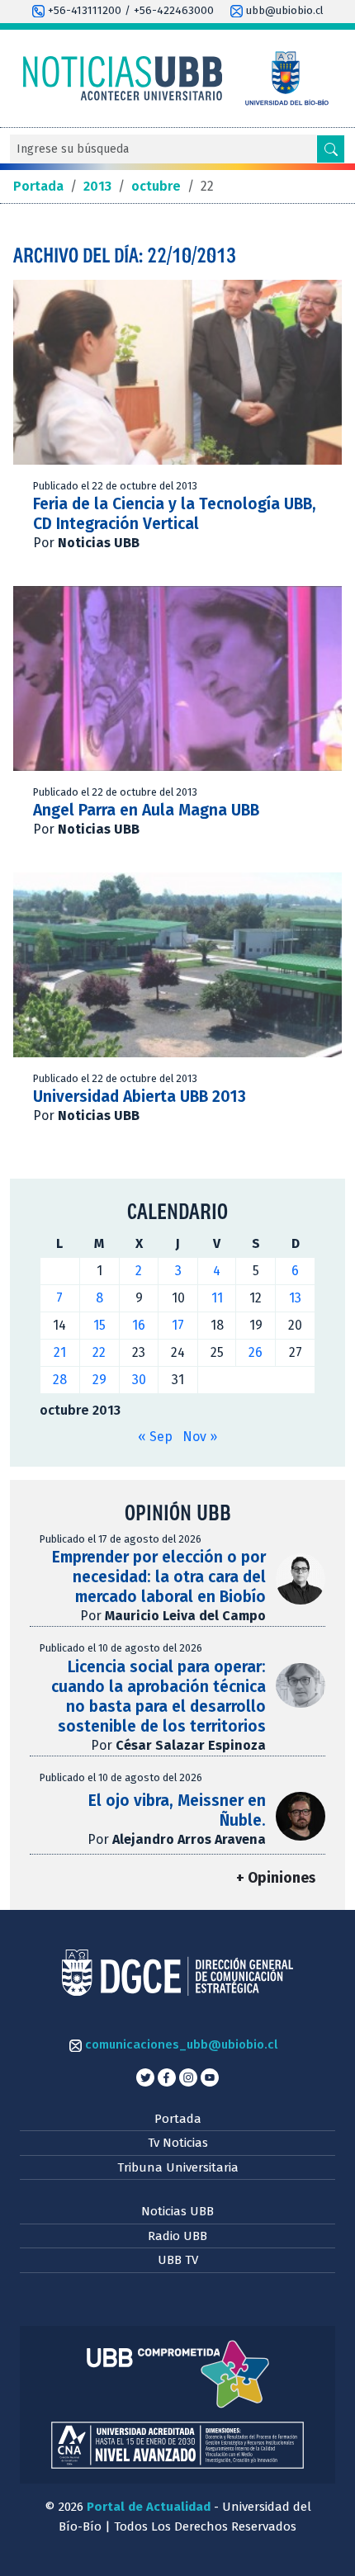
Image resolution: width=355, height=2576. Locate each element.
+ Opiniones (276, 1878)
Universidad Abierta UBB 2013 (140, 1097)
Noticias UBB (177, 2211)
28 (60, 1380)
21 (60, 1352)
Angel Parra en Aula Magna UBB (146, 810)
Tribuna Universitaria (178, 2167)
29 (99, 1380)
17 (178, 1325)
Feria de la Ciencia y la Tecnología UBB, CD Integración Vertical (175, 514)
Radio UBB (177, 2236)
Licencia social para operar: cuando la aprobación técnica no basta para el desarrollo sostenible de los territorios (159, 1697)
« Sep (155, 1437)
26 (256, 1352)
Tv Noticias (178, 2143)
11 (217, 1298)
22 (99, 1352)
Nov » (200, 1437)
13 (295, 1298)
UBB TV (178, 2260)
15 (99, 1325)
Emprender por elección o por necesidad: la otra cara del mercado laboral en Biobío (159, 1577)
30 (139, 1380)
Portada (178, 2119)
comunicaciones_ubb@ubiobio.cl (180, 2044)
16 (139, 1325)
